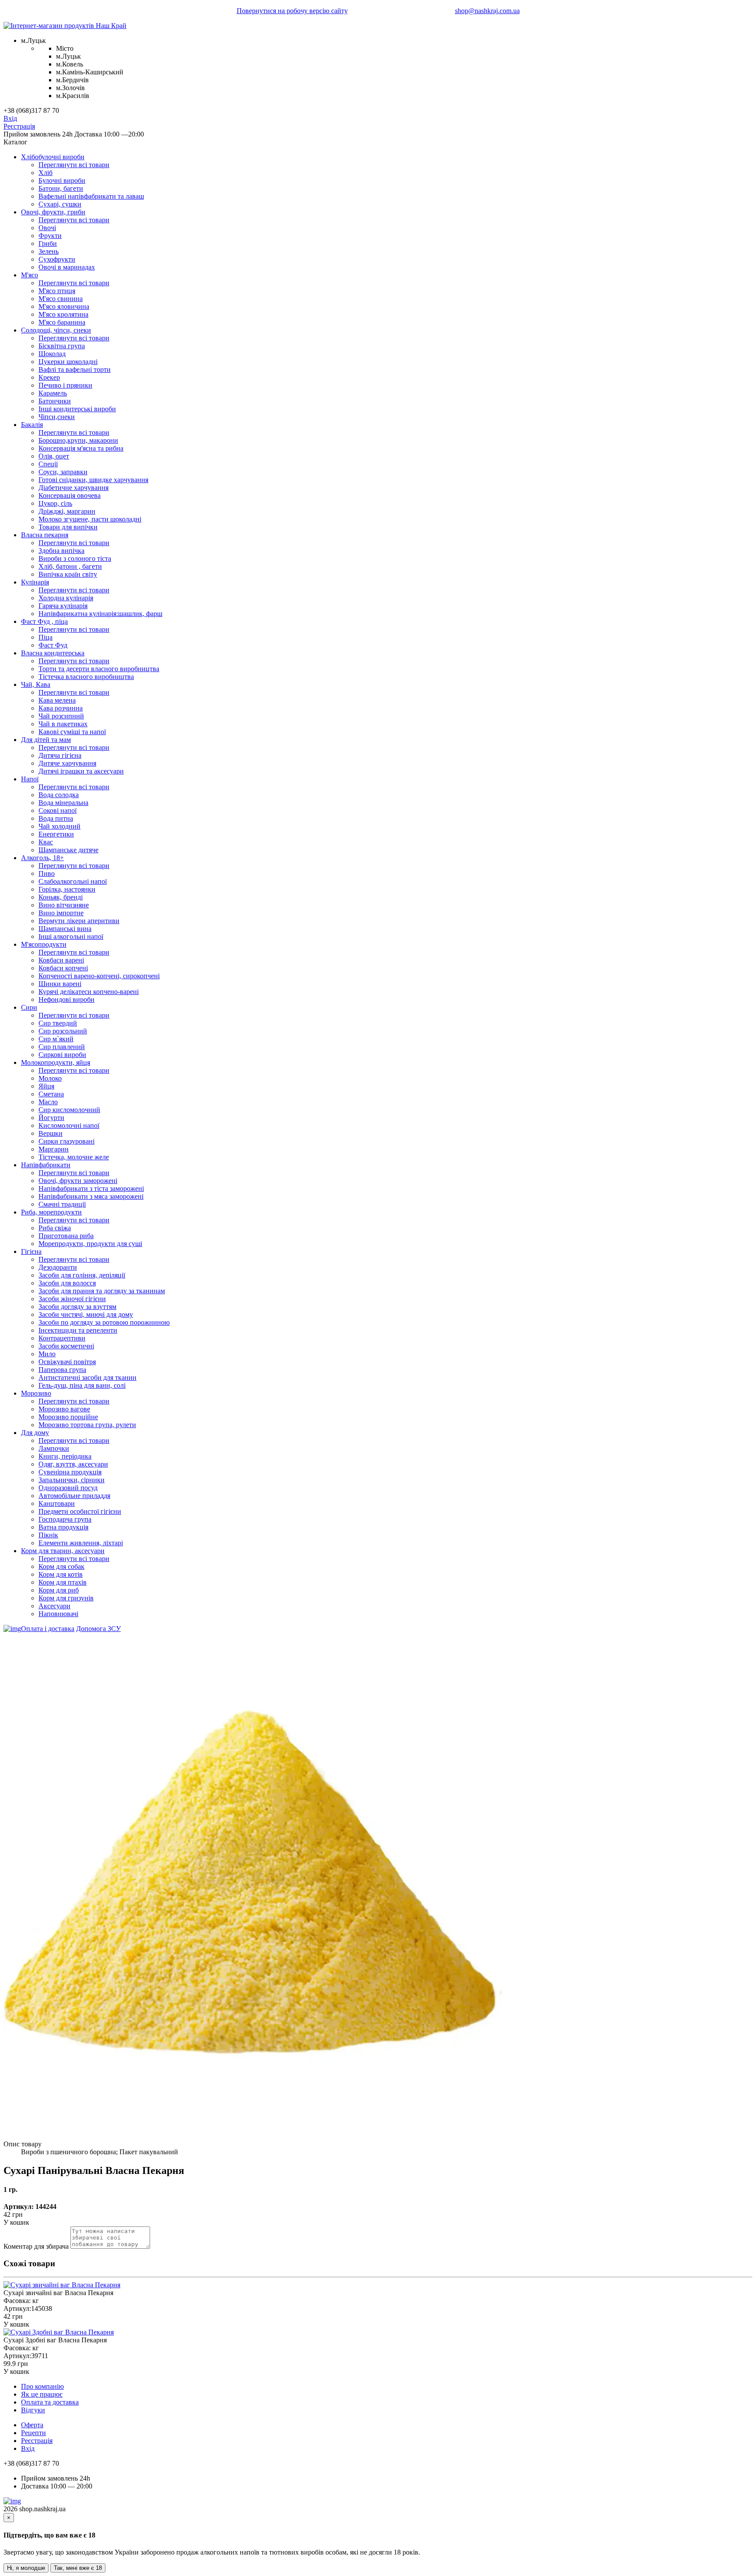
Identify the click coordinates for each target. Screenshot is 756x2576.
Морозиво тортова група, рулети (87, 1425)
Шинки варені (60, 984)
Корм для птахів (63, 1582)
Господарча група (65, 1519)
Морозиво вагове (64, 1409)
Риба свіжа (55, 1228)
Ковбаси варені (61, 960)
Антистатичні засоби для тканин (87, 1377)
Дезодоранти (58, 1267)
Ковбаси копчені (63, 968)
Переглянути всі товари (74, 165)
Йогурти (51, 1118)
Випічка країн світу (68, 574)
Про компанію (42, 2386)
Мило (47, 1354)
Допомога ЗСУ (98, 1629)
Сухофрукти (57, 259)
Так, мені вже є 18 (78, 2568)
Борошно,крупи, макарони (78, 440)
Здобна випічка (61, 551)
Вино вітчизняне (64, 905)
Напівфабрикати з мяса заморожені (91, 1196)
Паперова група (62, 1370)
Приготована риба (66, 1236)
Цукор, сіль (55, 503)
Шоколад (52, 354)
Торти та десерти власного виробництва (99, 669)
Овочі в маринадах (67, 267)
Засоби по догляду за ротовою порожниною (104, 1322)
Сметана (51, 1094)
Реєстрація (19, 126)
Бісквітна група (62, 346)
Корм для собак (61, 1566)
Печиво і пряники (65, 385)
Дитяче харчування (67, 763)
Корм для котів (61, 1574)
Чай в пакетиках (63, 724)
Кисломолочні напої (69, 1125)
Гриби (48, 243)
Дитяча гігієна (60, 755)
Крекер (49, 377)
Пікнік (48, 1535)
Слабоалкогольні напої (73, 881)
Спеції (48, 464)
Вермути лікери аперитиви (79, 921)
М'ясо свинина (61, 299)
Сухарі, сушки (60, 204)
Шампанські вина (65, 929)
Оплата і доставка (48, 1629)
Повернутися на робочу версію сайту (292, 11)
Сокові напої (58, 810)
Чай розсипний (61, 716)
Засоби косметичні (66, 1346)
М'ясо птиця (57, 291)
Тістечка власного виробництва (86, 677)
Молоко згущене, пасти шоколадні (90, 519)
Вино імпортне (61, 913)
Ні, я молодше (26, 2568)
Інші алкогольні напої (71, 936)
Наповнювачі (58, 1614)
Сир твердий (58, 1023)
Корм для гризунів (66, 1598)
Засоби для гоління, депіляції (82, 1275)
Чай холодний (59, 826)
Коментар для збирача (36, 2246)
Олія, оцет (54, 456)
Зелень (49, 251)
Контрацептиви (62, 1338)
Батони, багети (61, 188)
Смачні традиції (62, 1204)
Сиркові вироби (62, 1055)
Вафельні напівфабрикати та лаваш (91, 196)
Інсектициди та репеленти (78, 1330)
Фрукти (50, 236)
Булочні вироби (62, 180)
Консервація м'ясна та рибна (81, 448)
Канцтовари (57, 1503)
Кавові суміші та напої (72, 732)
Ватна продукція (63, 1527)
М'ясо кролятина (63, 314)
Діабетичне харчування (73, 488)
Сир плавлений (62, 1047)
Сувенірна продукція (70, 1472)
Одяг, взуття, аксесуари (73, 1464)
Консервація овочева (70, 495)
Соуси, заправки (63, 472)
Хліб (45, 173)
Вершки (51, 1133)
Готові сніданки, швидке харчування (93, 480)
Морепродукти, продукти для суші (90, 1244)
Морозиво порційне (68, 1417)
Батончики (55, 401)
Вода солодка (59, 795)
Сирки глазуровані (66, 1141)
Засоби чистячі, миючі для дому (86, 1314)
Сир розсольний (63, 1031)
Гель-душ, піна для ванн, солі (82, 1385)
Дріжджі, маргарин (67, 511)
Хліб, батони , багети (70, 566)
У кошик (16, 2222)
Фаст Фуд (53, 645)
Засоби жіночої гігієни (72, 1299)
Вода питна (56, 818)
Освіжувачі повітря (67, 1362)
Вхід (10, 118)
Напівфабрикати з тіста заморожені (91, 1188)
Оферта (32, 2425)
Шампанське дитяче (68, 850)
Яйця (46, 1086)
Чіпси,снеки (57, 417)
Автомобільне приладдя (74, 1496)
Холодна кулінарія (66, 598)
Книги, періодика (65, 1456)
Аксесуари (54, 1606)
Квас (46, 842)
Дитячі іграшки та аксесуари (81, 771)
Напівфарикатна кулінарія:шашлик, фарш (100, 614)
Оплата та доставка (50, 2402)
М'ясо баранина (62, 322)
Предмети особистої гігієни (80, 1511)
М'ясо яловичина (64, 306)
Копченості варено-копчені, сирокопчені (99, 976)
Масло (48, 1102)
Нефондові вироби (66, 999)
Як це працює (42, 2394)
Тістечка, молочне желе (74, 1157)
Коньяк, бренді (61, 897)
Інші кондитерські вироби (77, 409)
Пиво (47, 873)
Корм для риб (59, 1590)
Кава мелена (57, 700)
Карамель (53, 393)
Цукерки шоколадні (68, 362)
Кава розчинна (61, 708)
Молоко (50, 1078)
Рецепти (33, 2433)
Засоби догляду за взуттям (77, 1307)
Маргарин (54, 1149)
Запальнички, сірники (72, 1480)
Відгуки (33, 2410)
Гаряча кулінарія (63, 606)
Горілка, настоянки (67, 889)
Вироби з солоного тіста (75, 558)
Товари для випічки (68, 527)
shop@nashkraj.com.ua (487, 11)
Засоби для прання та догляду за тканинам (102, 1291)
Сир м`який (56, 1039)
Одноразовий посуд (68, 1488)
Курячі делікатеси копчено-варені (89, 992)
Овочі (47, 228)
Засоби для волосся (67, 1283)
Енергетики (56, 834)
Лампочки (54, 1448)
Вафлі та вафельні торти (75, 369)
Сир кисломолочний (69, 1110)
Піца (45, 637)
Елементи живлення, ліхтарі (81, 1543)
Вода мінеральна (63, 803)
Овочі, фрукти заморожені (78, 1181)
